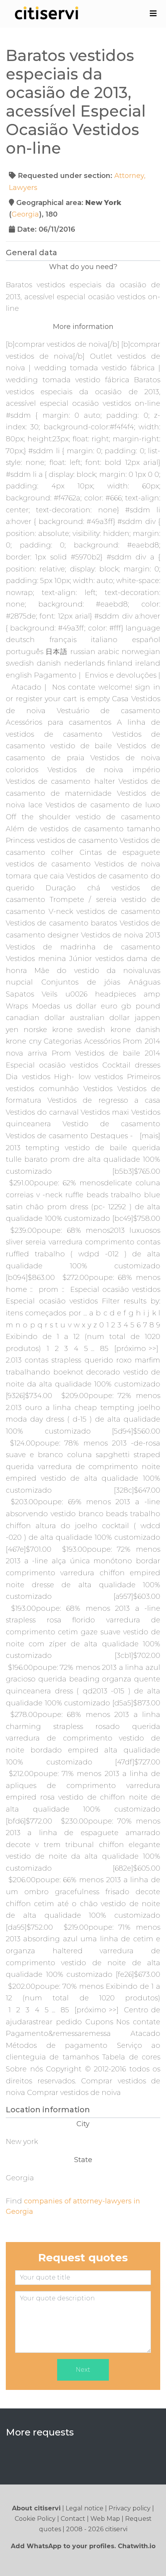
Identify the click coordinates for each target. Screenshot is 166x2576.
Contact (73, 2519)
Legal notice (85, 2508)
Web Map (105, 2519)
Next (83, 2370)
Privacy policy (130, 2508)
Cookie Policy (35, 2519)
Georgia (25, 214)
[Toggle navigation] (153, 14)
